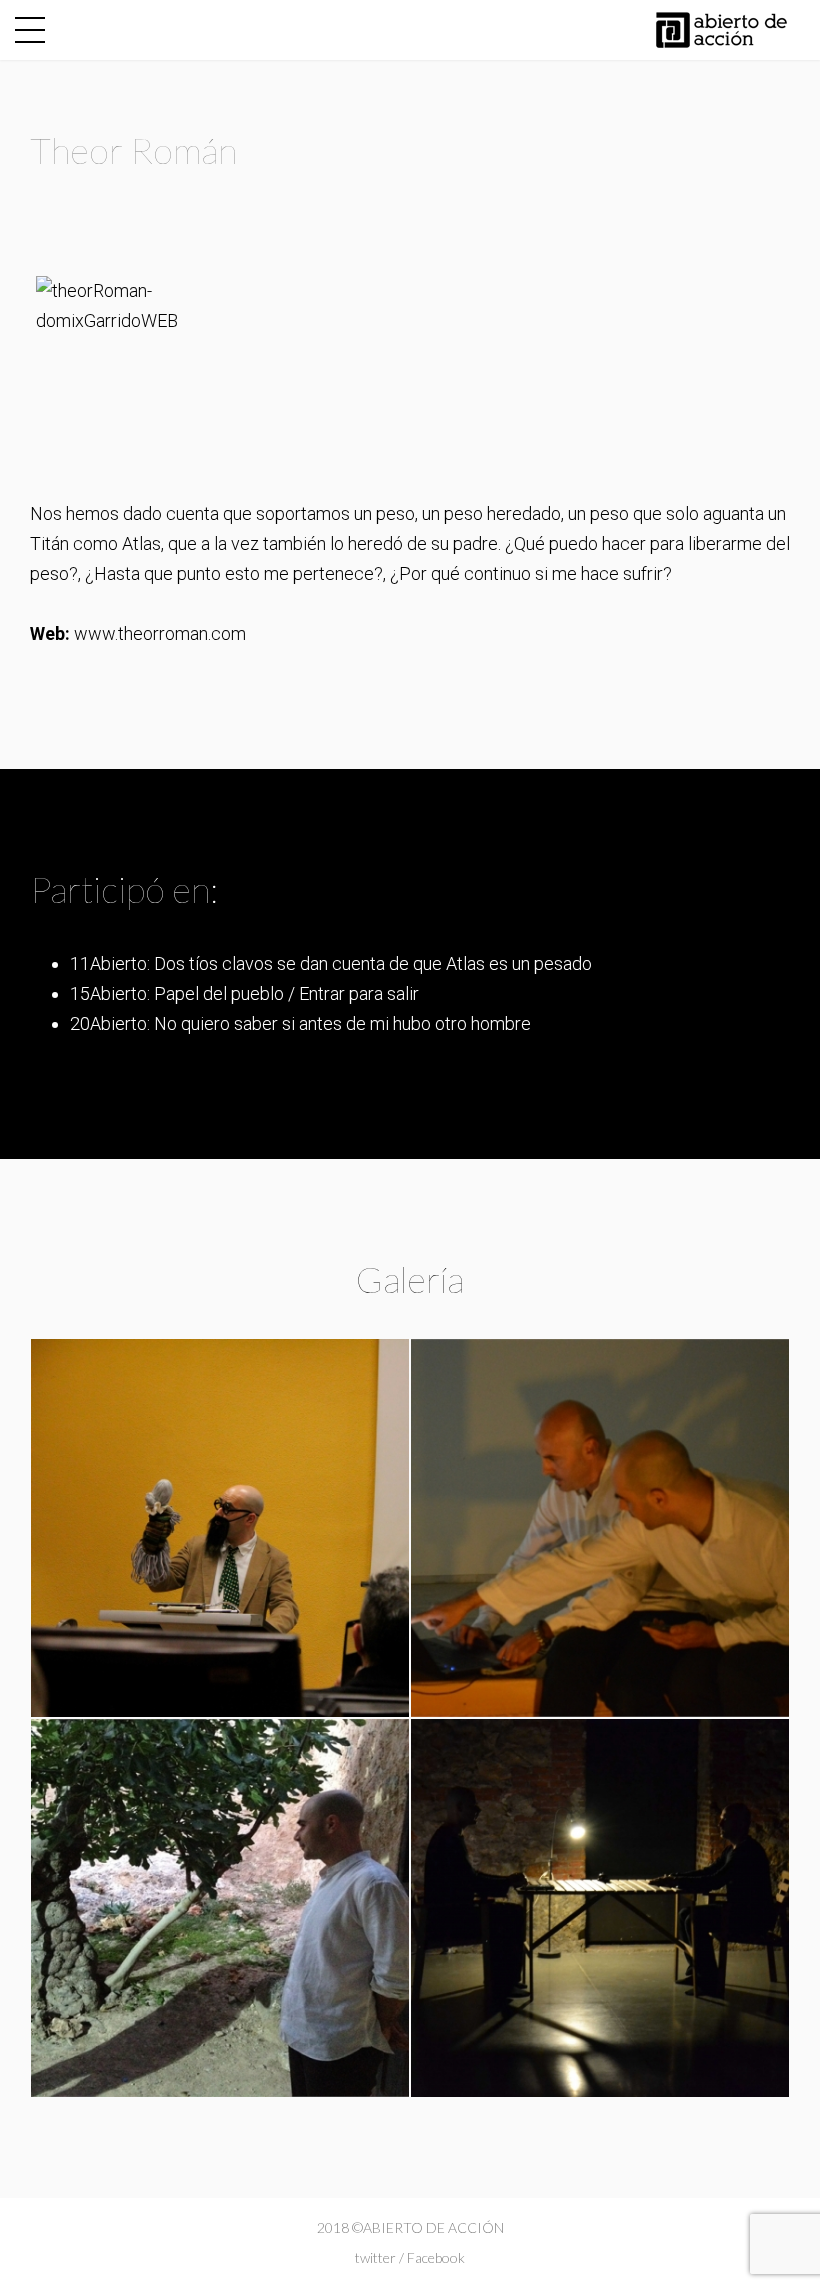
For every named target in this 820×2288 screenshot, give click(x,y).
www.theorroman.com (160, 633)
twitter (375, 2257)
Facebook (436, 2257)
